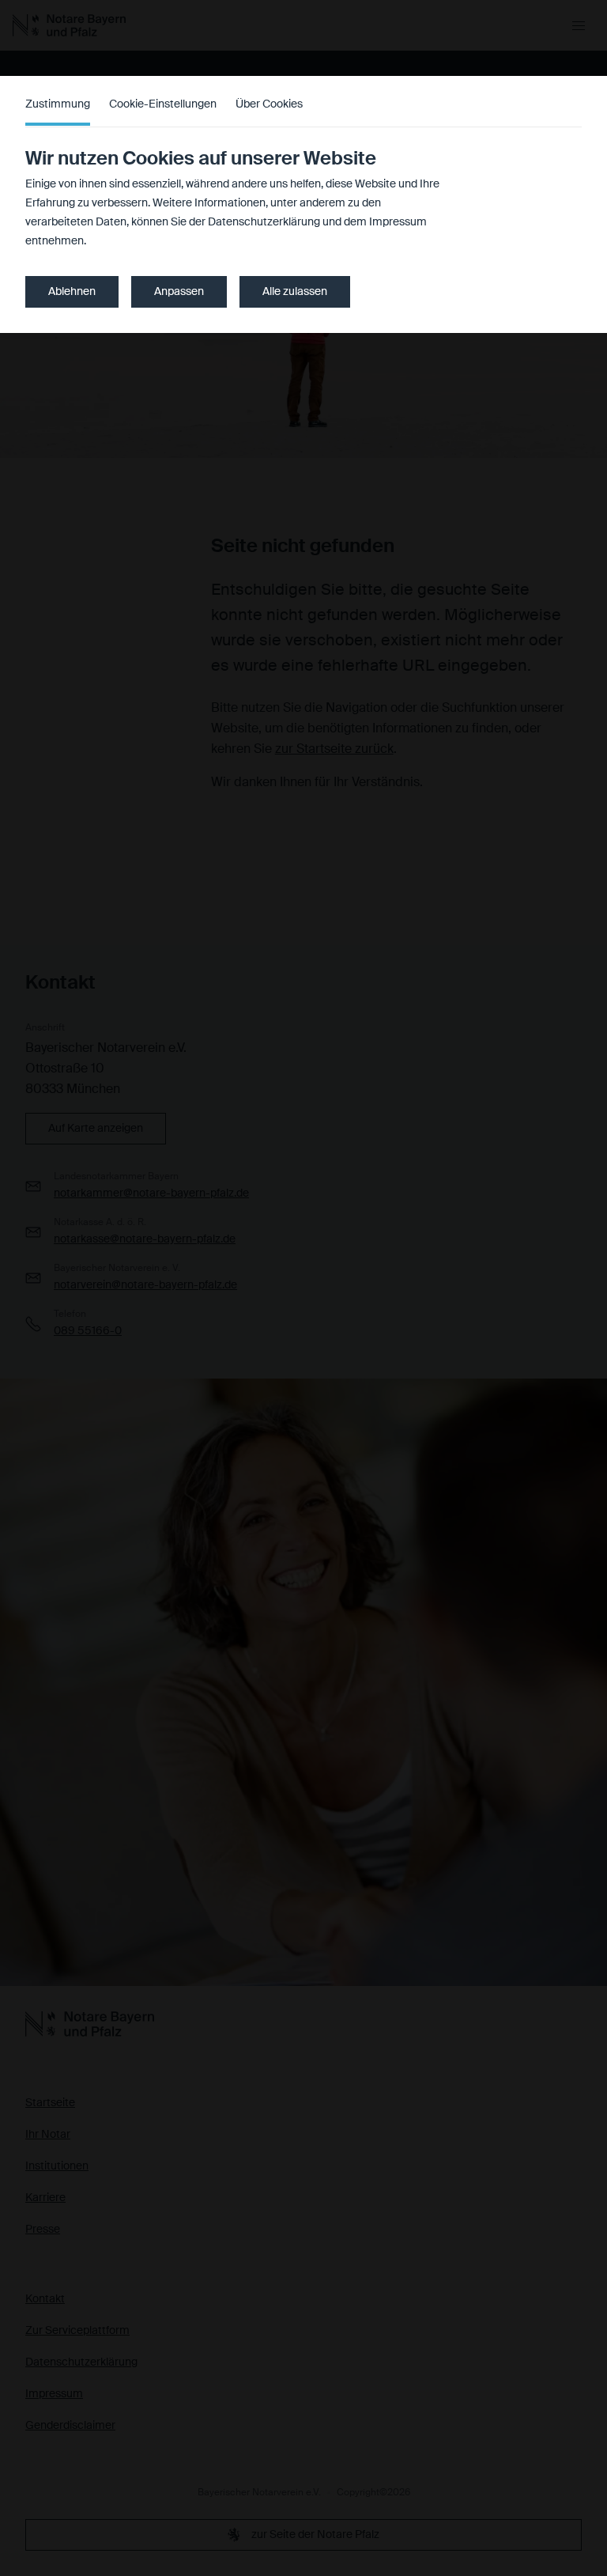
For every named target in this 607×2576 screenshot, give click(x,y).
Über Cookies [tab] (269, 104)
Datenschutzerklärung (264, 222)
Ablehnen (72, 292)
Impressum (398, 222)
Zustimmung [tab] (58, 104)
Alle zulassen (295, 292)
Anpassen (179, 292)
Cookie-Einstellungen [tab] (163, 104)
